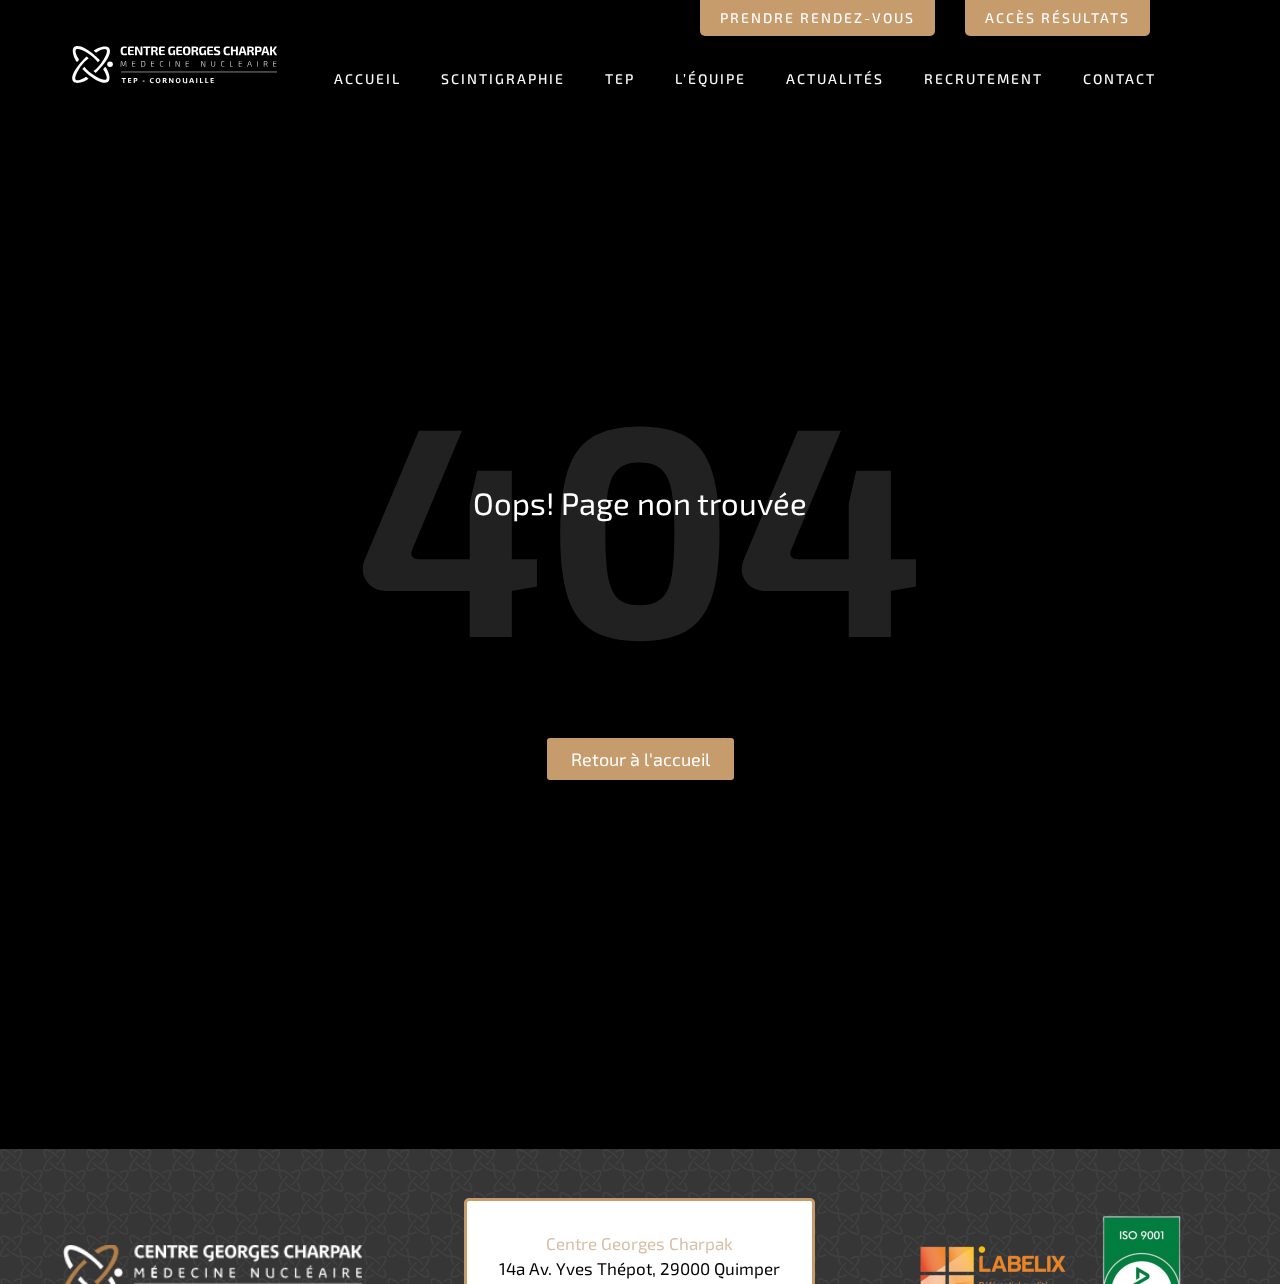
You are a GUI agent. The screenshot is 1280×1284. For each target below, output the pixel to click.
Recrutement (983, 78)
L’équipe (710, 78)
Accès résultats (1057, 17)
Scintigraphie (503, 78)
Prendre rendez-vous (817, 17)
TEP (620, 78)
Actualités (835, 78)
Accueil (367, 78)
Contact (1119, 78)
